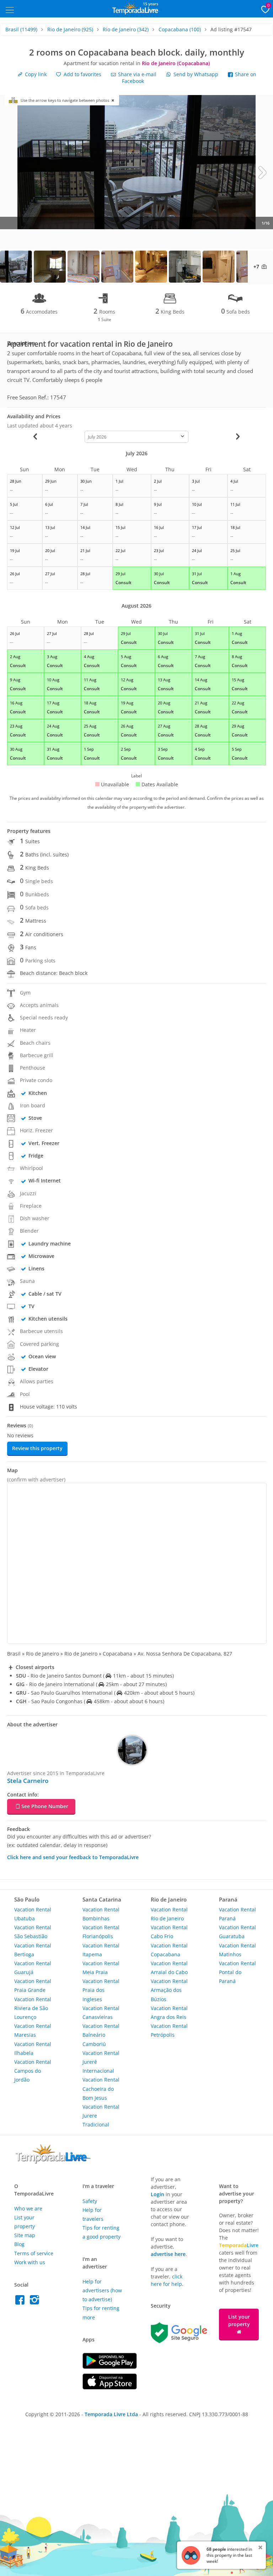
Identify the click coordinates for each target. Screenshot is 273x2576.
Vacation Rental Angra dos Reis (169, 2013)
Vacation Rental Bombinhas (101, 1914)
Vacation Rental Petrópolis (169, 2030)
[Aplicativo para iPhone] (110, 2388)
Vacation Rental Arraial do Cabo (169, 1968)
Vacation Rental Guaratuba (237, 1932)
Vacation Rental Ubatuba (33, 1914)
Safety (90, 2201)
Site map (25, 2235)
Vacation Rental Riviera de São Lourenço (33, 2008)
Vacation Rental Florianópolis (101, 1932)
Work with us (30, 2262)
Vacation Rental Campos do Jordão (33, 2071)
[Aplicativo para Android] (110, 2367)
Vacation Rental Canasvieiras (101, 2013)
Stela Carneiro (28, 1781)
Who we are (28, 2208)
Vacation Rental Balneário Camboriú (101, 2035)
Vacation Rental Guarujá (33, 1968)
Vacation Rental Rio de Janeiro (169, 1914)
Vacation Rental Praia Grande (33, 1985)
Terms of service (34, 2253)
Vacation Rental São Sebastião (33, 1932)
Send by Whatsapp (196, 74)
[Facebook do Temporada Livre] (22, 2302)
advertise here (168, 2254)
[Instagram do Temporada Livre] (35, 2302)
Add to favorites (82, 74)
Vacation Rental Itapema (101, 1950)
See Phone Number (45, 1806)
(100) (180, 29)
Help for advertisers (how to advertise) (102, 2290)
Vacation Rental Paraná (237, 1914)
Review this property (37, 1448)
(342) (126, 29)
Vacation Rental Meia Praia (101, 1968)
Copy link (35, 74)
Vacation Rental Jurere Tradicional (101, 2116)
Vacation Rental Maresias (33, 2030)
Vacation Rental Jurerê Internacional (101, 2062)
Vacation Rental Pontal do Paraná (237, 1972)
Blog (19, 2244)
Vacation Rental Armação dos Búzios (169, 1990)
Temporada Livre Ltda (111, 2414)
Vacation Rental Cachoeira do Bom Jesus (101, 2089)
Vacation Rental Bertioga (33, 1950)
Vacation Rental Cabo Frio (169, 1932)
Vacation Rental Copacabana (169, 1950)
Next (262, 172)
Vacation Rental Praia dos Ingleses (101, 1990)
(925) (70, 29)
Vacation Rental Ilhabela (33, 2048)
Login (157, 2194)
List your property (239, 2320)
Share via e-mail (136, 74)
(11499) (21, 29)
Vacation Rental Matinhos (237, 1950)
